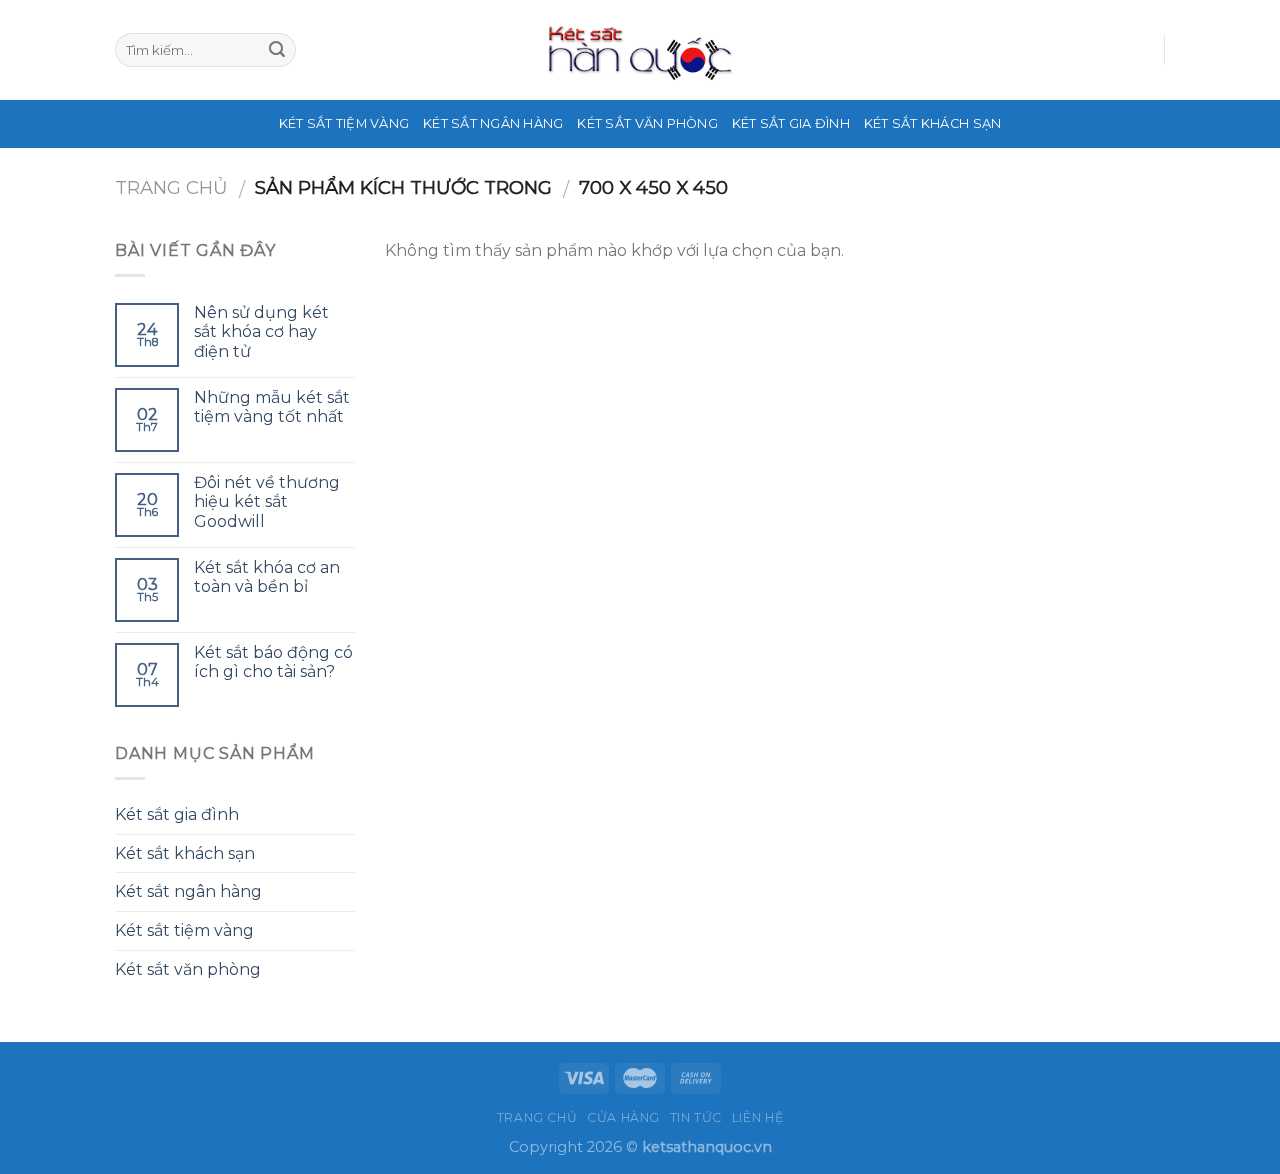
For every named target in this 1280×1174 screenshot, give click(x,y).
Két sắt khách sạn (932, 123)
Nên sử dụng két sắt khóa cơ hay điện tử (261, 331)
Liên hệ (757, 1117)
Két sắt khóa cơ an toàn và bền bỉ (267, 577)
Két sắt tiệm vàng (344, 123)
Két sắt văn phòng (647, 123)
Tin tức (696, 1117)
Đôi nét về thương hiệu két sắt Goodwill (267, 501)
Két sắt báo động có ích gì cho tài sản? (273, 662)
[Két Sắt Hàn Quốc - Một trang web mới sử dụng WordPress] (640, 50)
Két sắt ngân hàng (493, 123)
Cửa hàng (623, 1117)
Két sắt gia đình (791, 123)
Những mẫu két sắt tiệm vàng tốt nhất (272, 407)
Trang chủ (171, 187)
